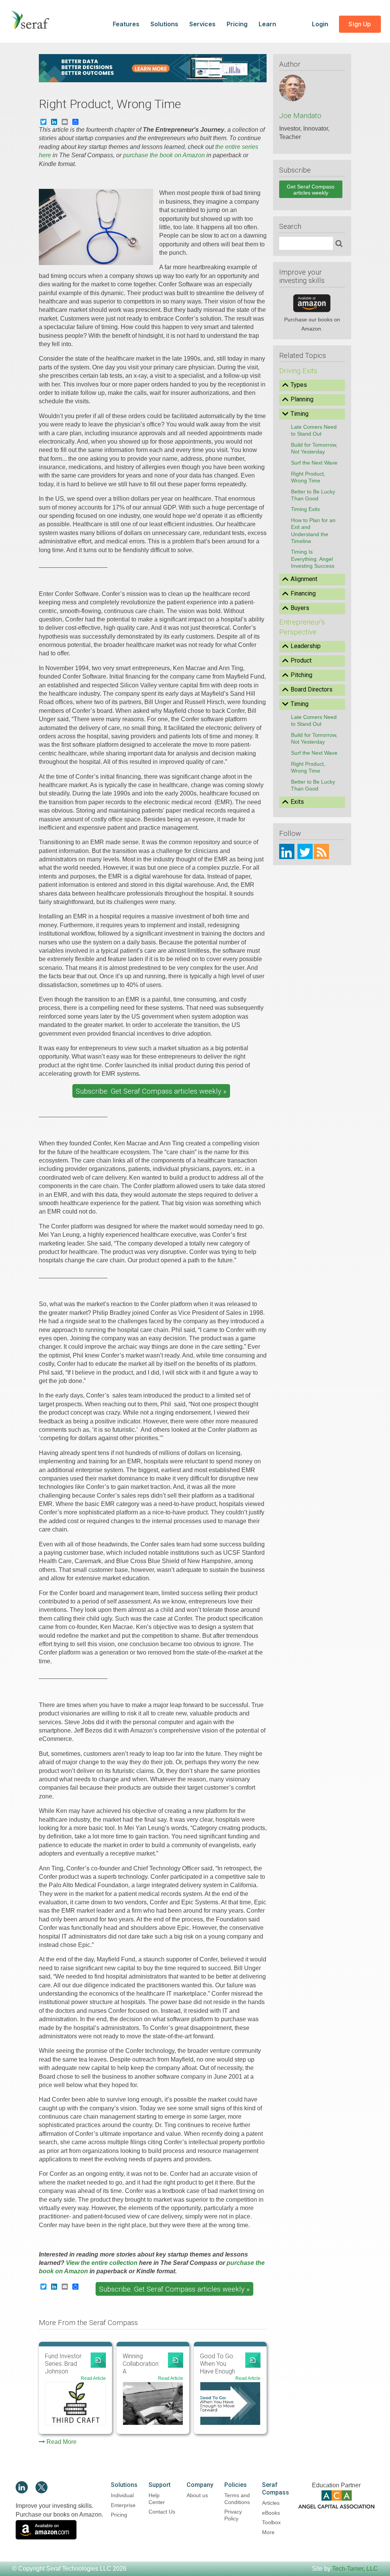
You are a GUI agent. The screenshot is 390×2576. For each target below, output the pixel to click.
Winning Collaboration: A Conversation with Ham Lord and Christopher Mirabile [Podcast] (142, 2364)
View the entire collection (102, 2263)
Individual (122, 2495)
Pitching (301, 675)
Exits (297, 802)
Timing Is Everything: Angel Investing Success (313, 559)
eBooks (271, 2513)
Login (321, 24)
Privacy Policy (233, 2515)
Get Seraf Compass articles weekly (311, 190)
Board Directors (312, 689)
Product (301, 660)
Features (126, 24)
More (268, 2532)
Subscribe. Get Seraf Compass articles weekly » (151, 1091)
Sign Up (360, 24)
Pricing (237, 24)
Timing (300, 414)
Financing (303, 593)
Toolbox (271, 2522)
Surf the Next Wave (314, 463)
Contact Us (162, 2512)
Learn (267, 24)
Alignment (304, 579)
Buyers (300, 608)
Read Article (93, 2378)
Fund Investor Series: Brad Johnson (63, 2364)
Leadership (306, 646)
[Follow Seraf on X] (42, 2491)
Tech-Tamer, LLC (355, 2569)
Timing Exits (305, 509)
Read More (62, 2442)
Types (299, 385)
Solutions (164, 24)
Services (202, 24)
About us (197, 2495)
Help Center (157, 2499)
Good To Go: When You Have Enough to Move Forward (217, 2364)
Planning (302, 399)
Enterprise (123, 2505)
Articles (271, 2503)
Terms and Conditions (237, 2499)
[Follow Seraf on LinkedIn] (22, 2491)
